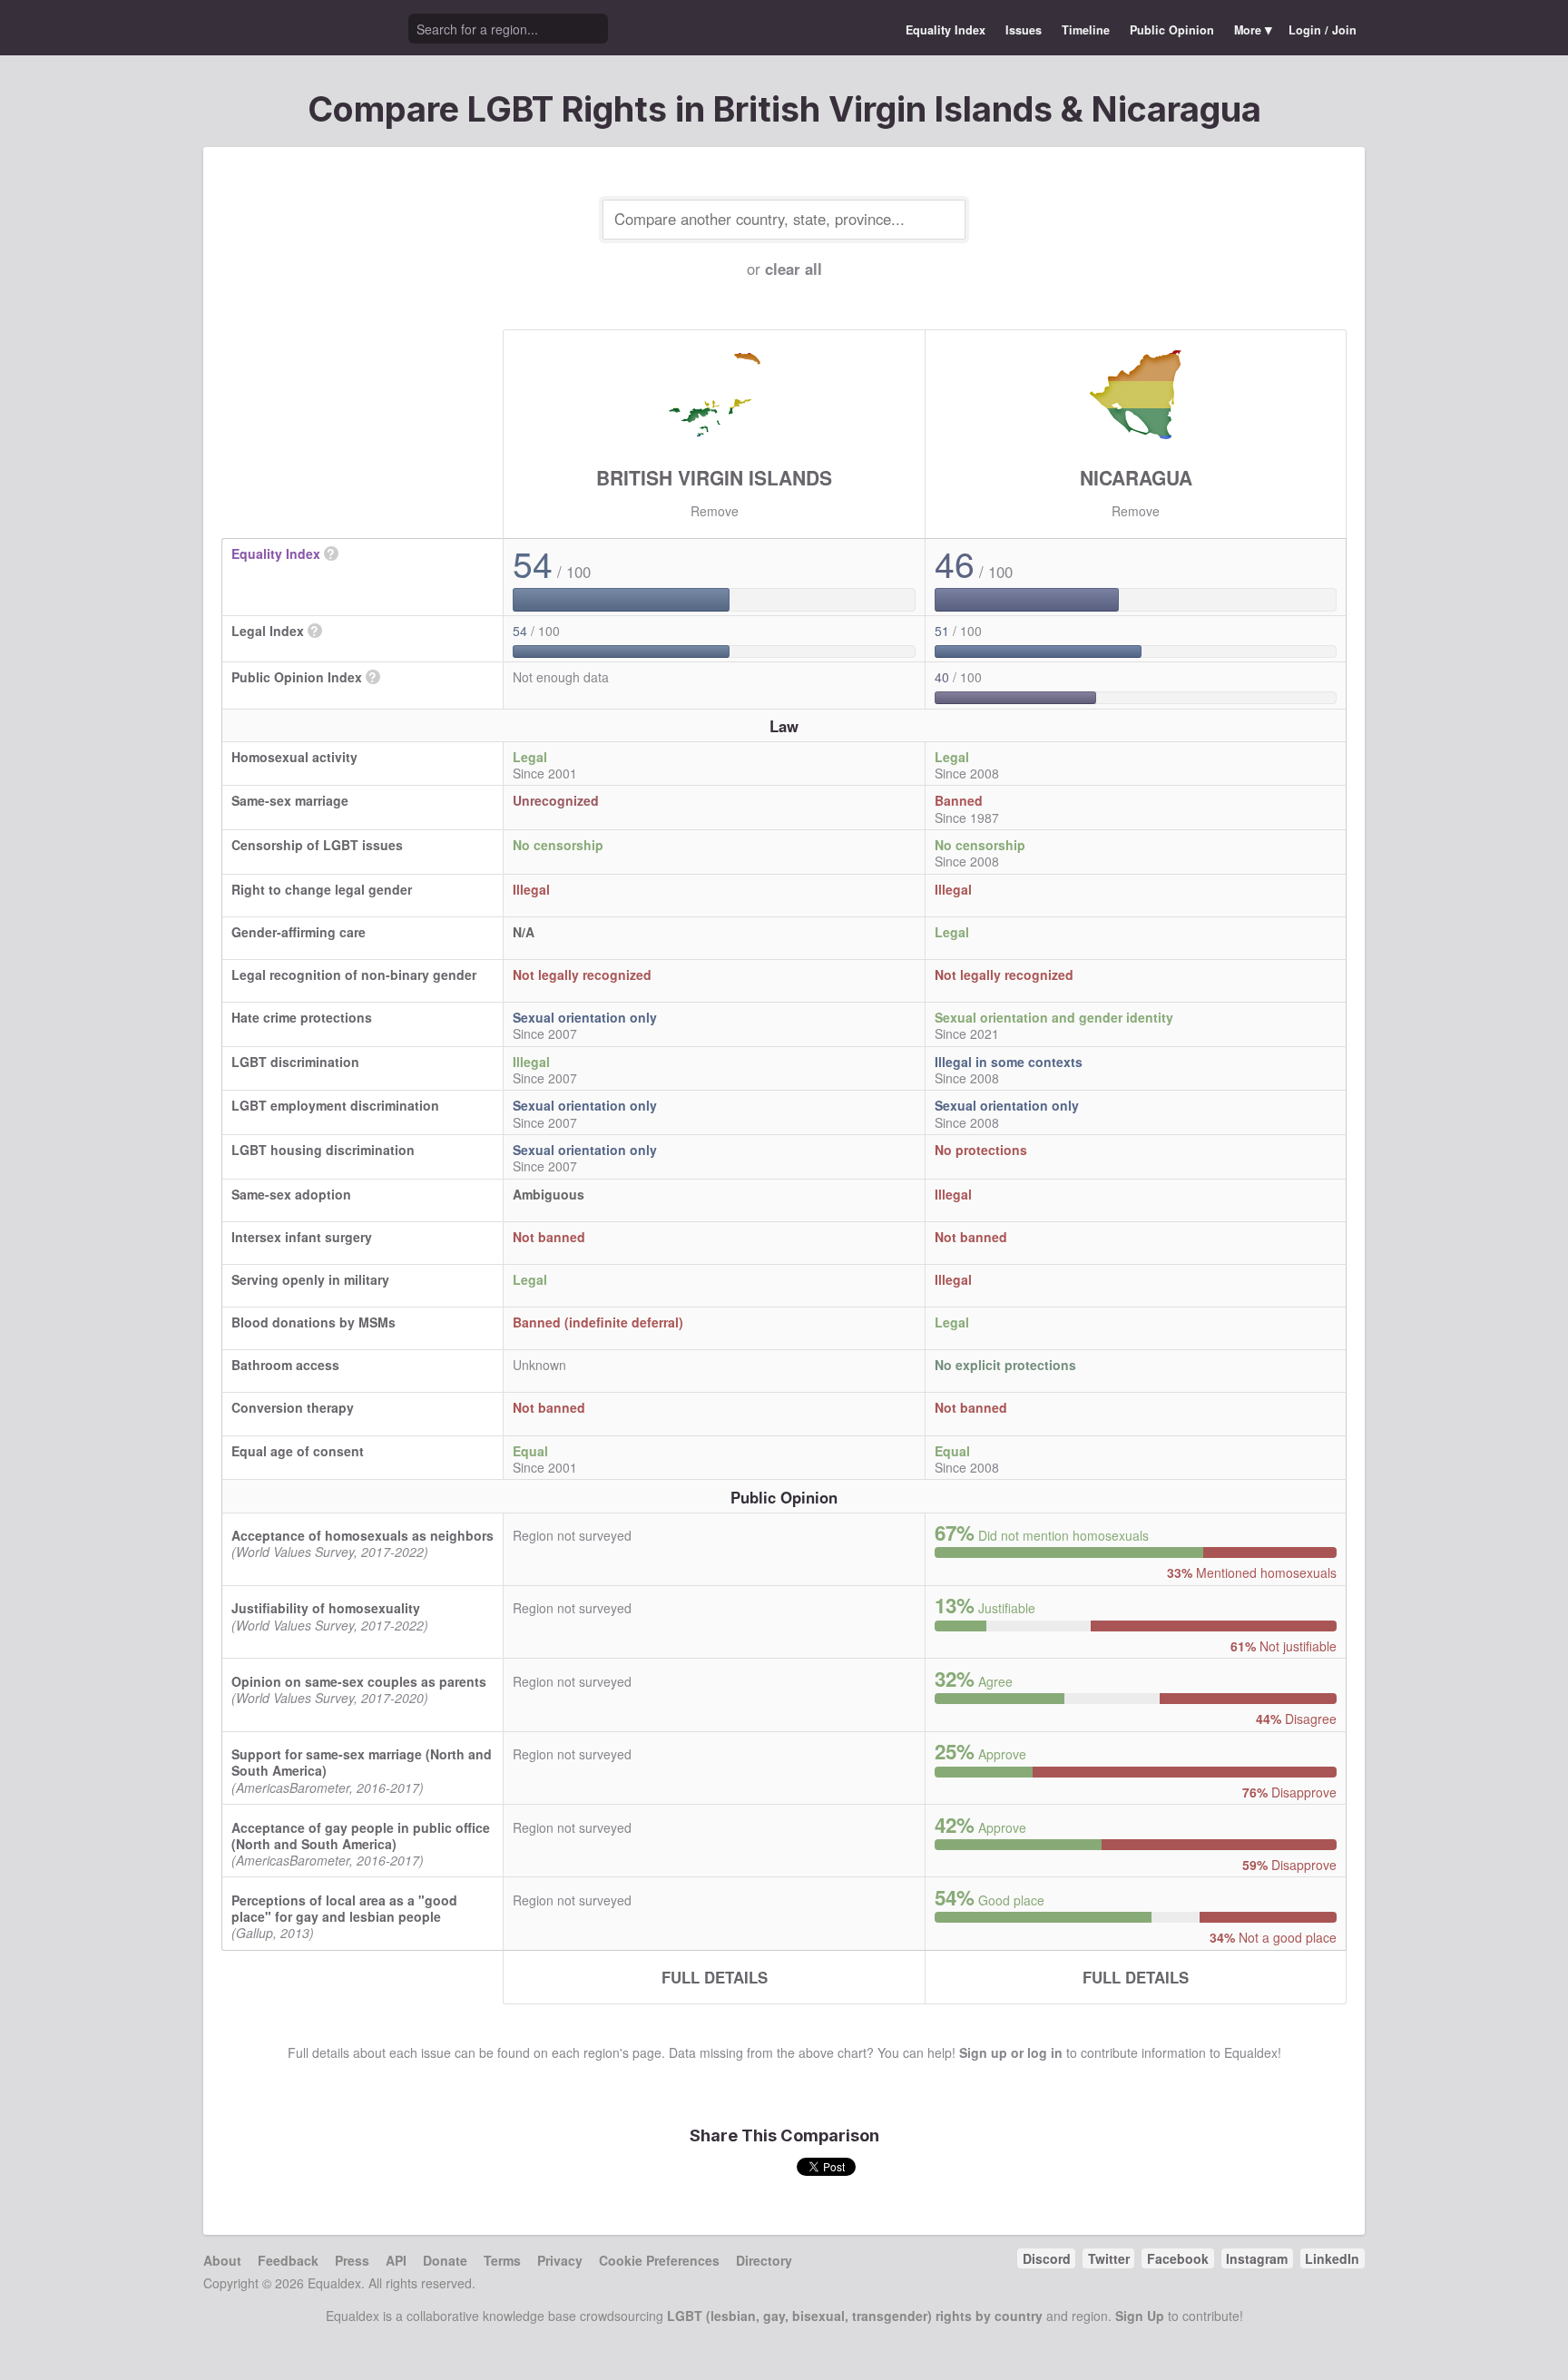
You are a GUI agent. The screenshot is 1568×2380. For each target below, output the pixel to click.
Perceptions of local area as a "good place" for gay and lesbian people (344, 1908)
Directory (764, 2260)
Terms (502, 2260)
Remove (715, 511)
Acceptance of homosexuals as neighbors (363, 1535)
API (396, 2260)
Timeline (1086, 30)
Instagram (1257, 2258)
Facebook (1178, 2258)
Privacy (560, 2260)
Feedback (288, 2260)
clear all (794, 269)
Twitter (1109, 2258)
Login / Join (1323, 30)
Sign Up (1140, 2316)
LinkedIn (1332, 2258)
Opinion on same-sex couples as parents (359, 1681)
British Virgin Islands (714, 477)
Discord (1047, 2258)
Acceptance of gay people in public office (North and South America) (361, 1836)
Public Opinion (1172, 30)
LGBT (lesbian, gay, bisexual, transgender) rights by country (855, 2316)
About (222, 2260)
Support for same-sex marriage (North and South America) (362, 1762)
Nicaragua (1136, 477)
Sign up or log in (1011, 2052)
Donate (445, 2260)
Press (352, 2260)
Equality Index (946, 30)
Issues (1024, 30)
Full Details (715, 1977)
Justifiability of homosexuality (326, 1608)
